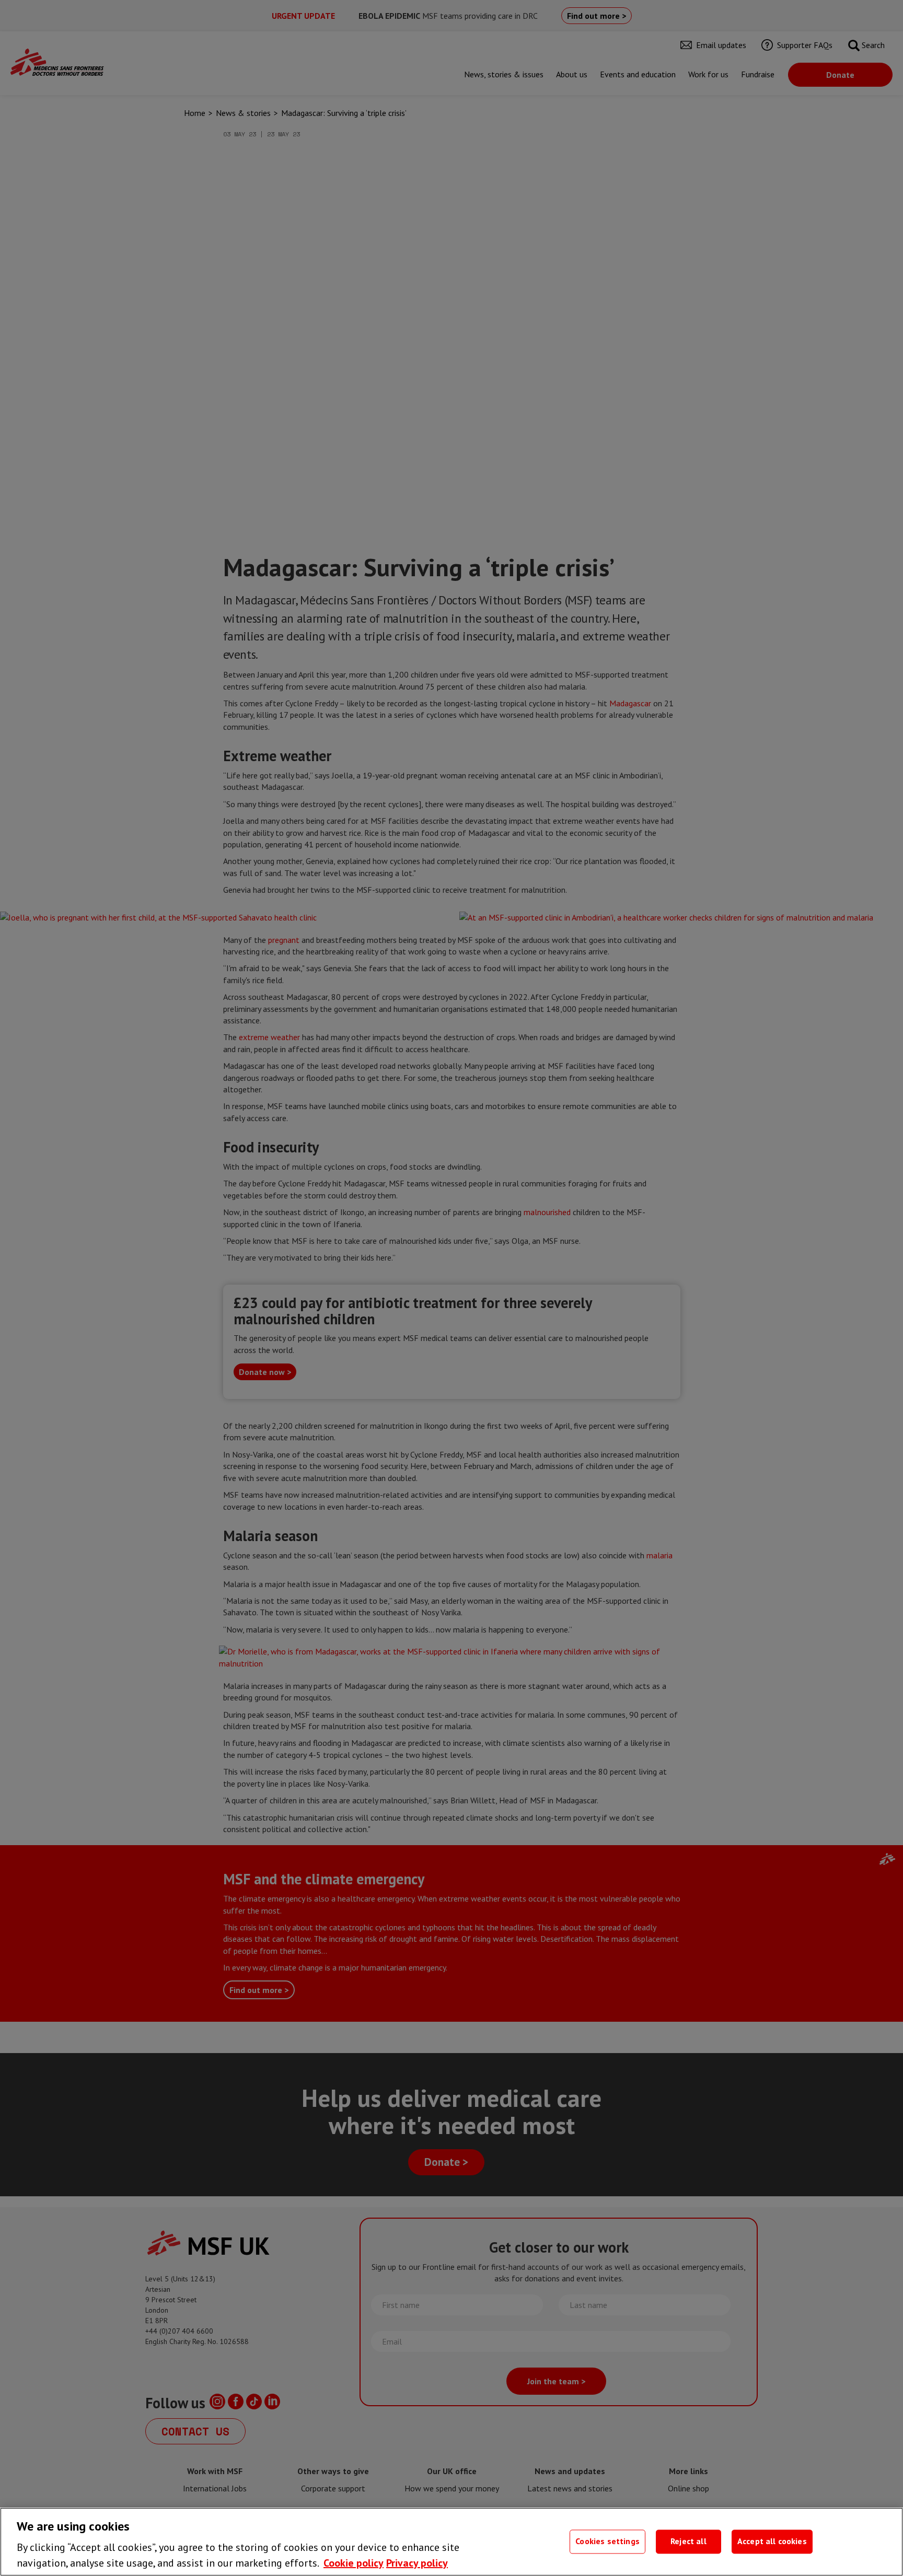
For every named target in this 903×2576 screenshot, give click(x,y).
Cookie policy (354, 2563)
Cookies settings (607, 2542)
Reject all (688, 2542)
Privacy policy (417, 2563)
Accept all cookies (772, 2542)
